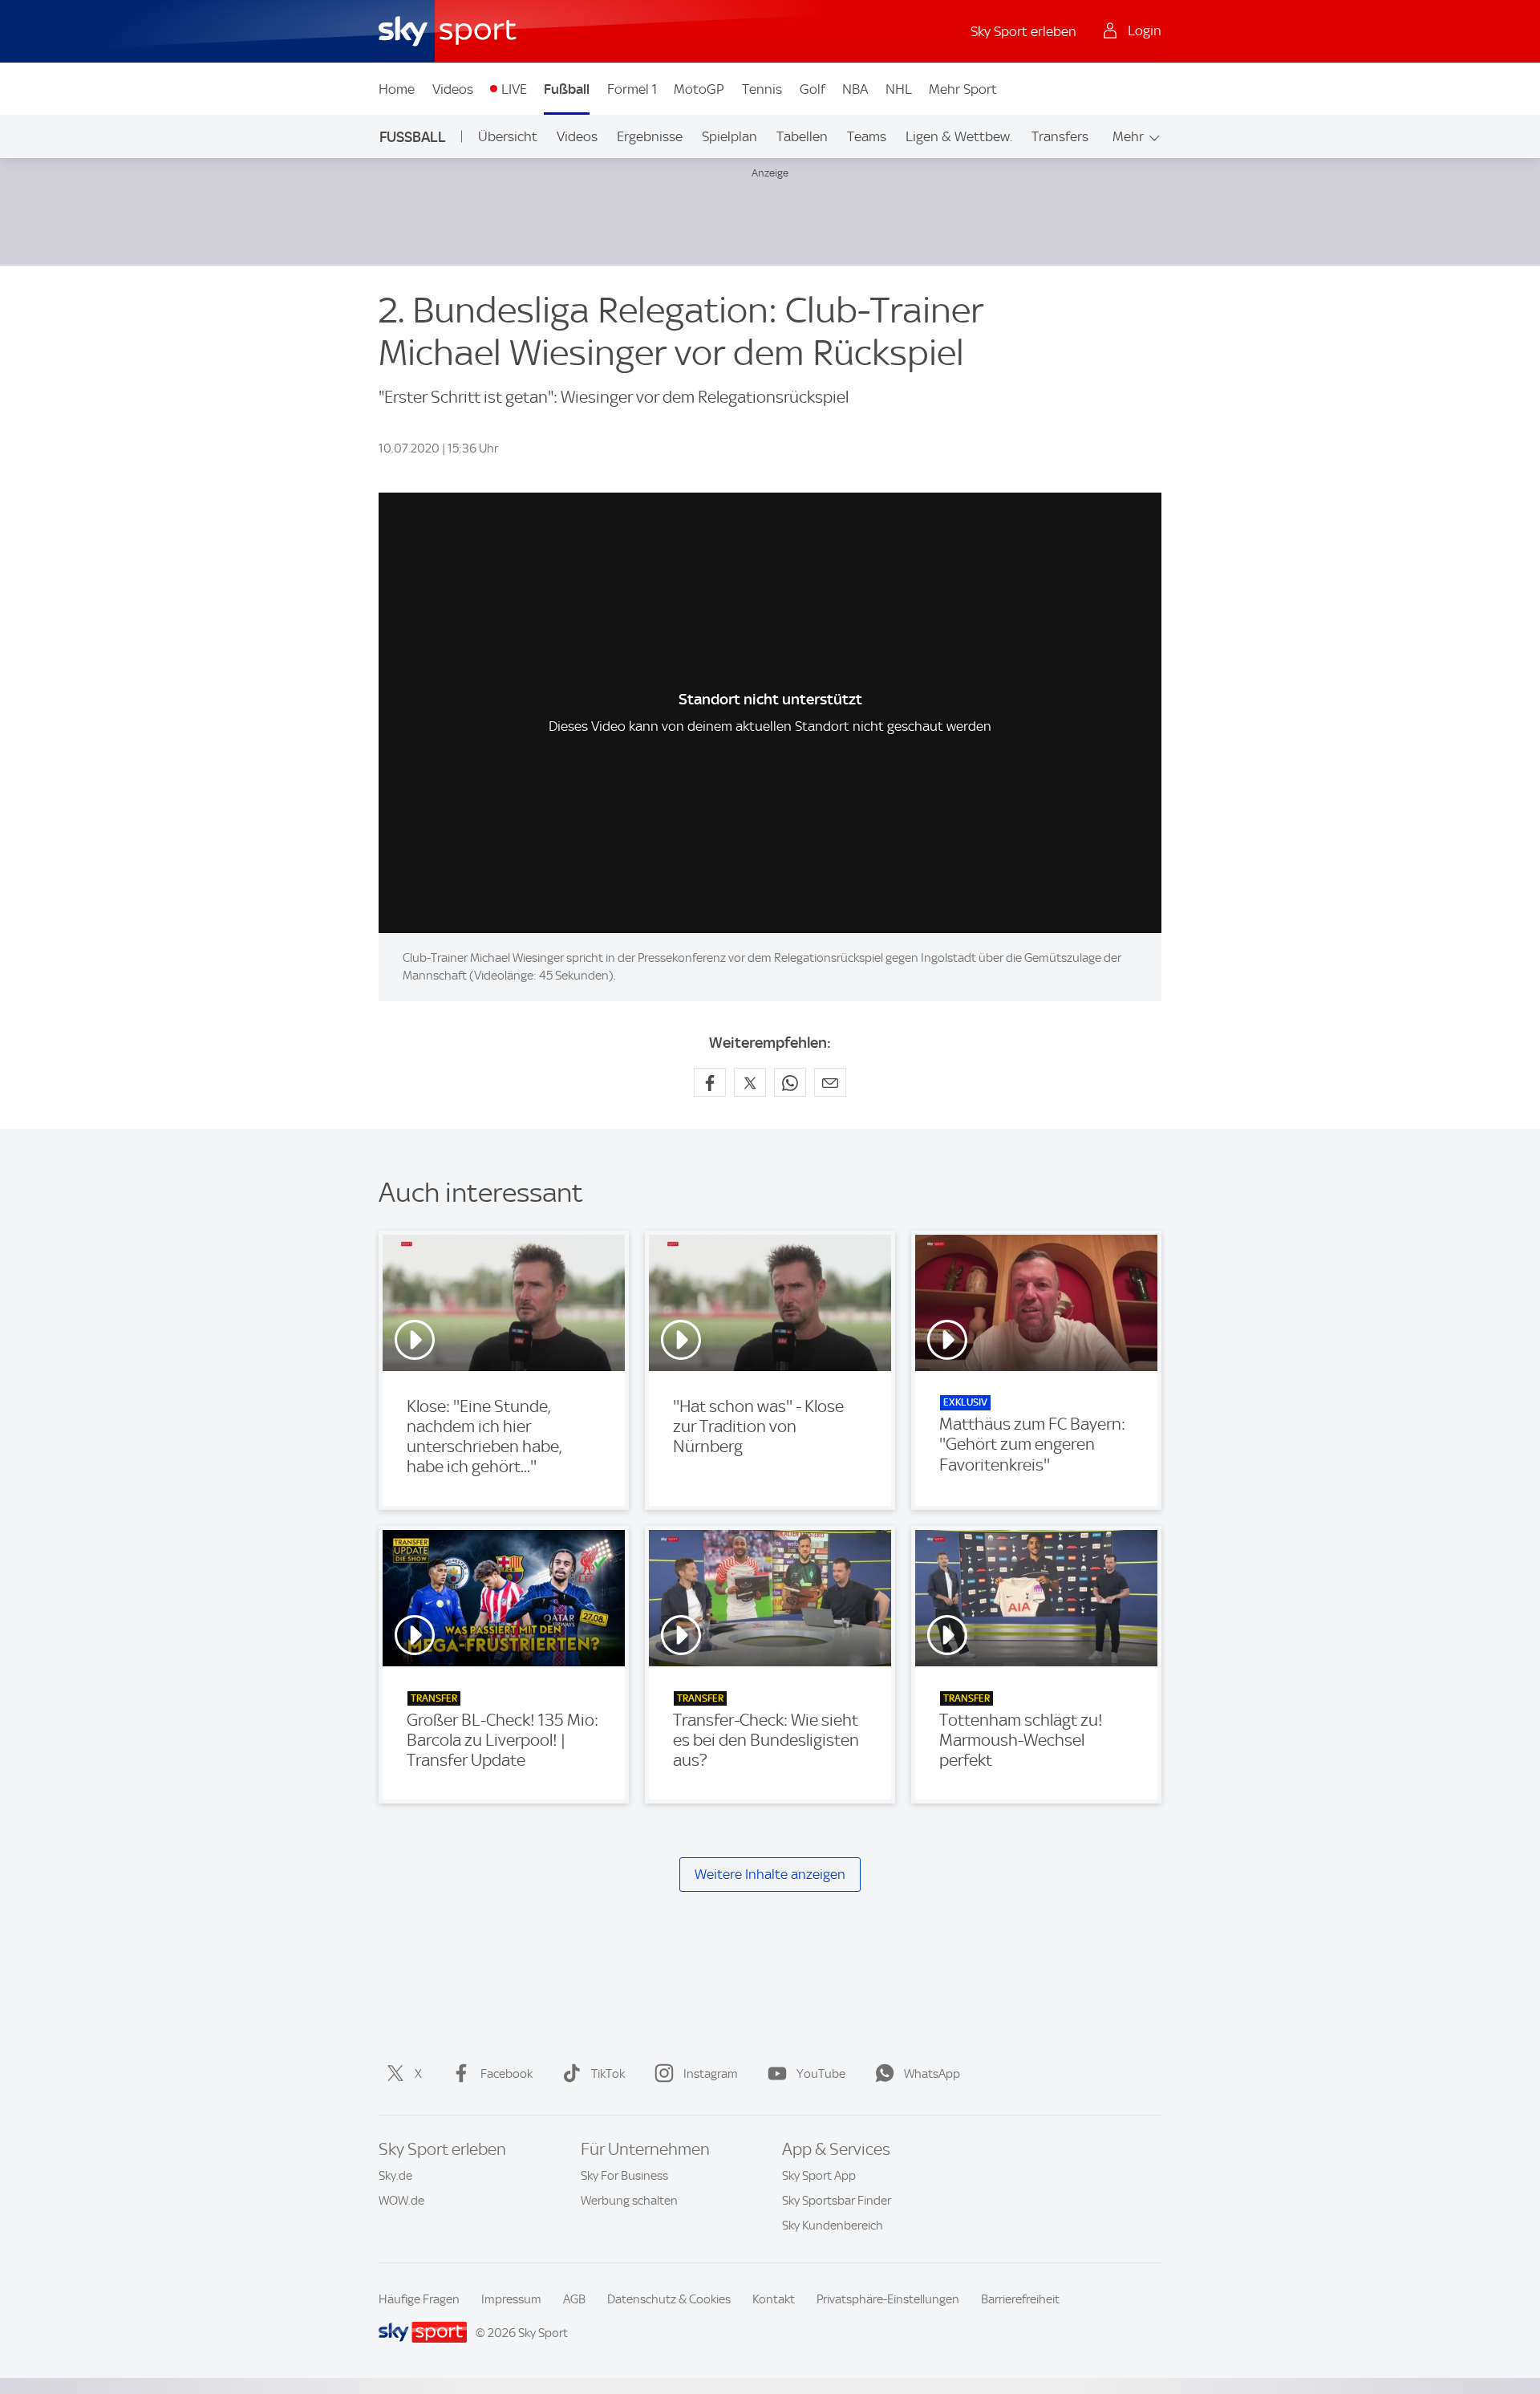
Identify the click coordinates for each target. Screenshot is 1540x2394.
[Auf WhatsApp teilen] (790, 1082)
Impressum (511, 2299)
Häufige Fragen (419, 2299)
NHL (899, 89)
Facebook (507, 2074)
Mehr (1128, 136)
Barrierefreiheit (1020, 2299)
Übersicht (508, 136)
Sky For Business (624, 2176)
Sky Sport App (819, 2176)
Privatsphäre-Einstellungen (888, 2299)
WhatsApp (932, 2074)
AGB (574, 2299)
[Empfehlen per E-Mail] (830, 1082)
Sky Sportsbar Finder (837, 2201)
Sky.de (395, 2176)
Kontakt (774, 2299)
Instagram (711, 2074)
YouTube (821, 2074)
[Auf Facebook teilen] (710, 1082)
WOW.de (401, 2201)
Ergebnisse (650, 136)
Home (397, 89)
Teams (867, 136)
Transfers (1060, 136)
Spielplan (729, 136)
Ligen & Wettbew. (959, 136)
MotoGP (699, 89)
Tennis (762, 89)
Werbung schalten (629, 2201)
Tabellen (802, 136)
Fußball (567, 89)
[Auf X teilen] (750, 1082)
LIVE (514, 89)
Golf (813, 89)
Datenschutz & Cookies (669, 2299)
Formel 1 (632, 89)
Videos (453, 89)
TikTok (608, 2074)
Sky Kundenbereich (833, 2226)
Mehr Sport (963, 89)
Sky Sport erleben (1023, 31)
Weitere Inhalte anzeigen (770, 1874)
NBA (855, 89)
